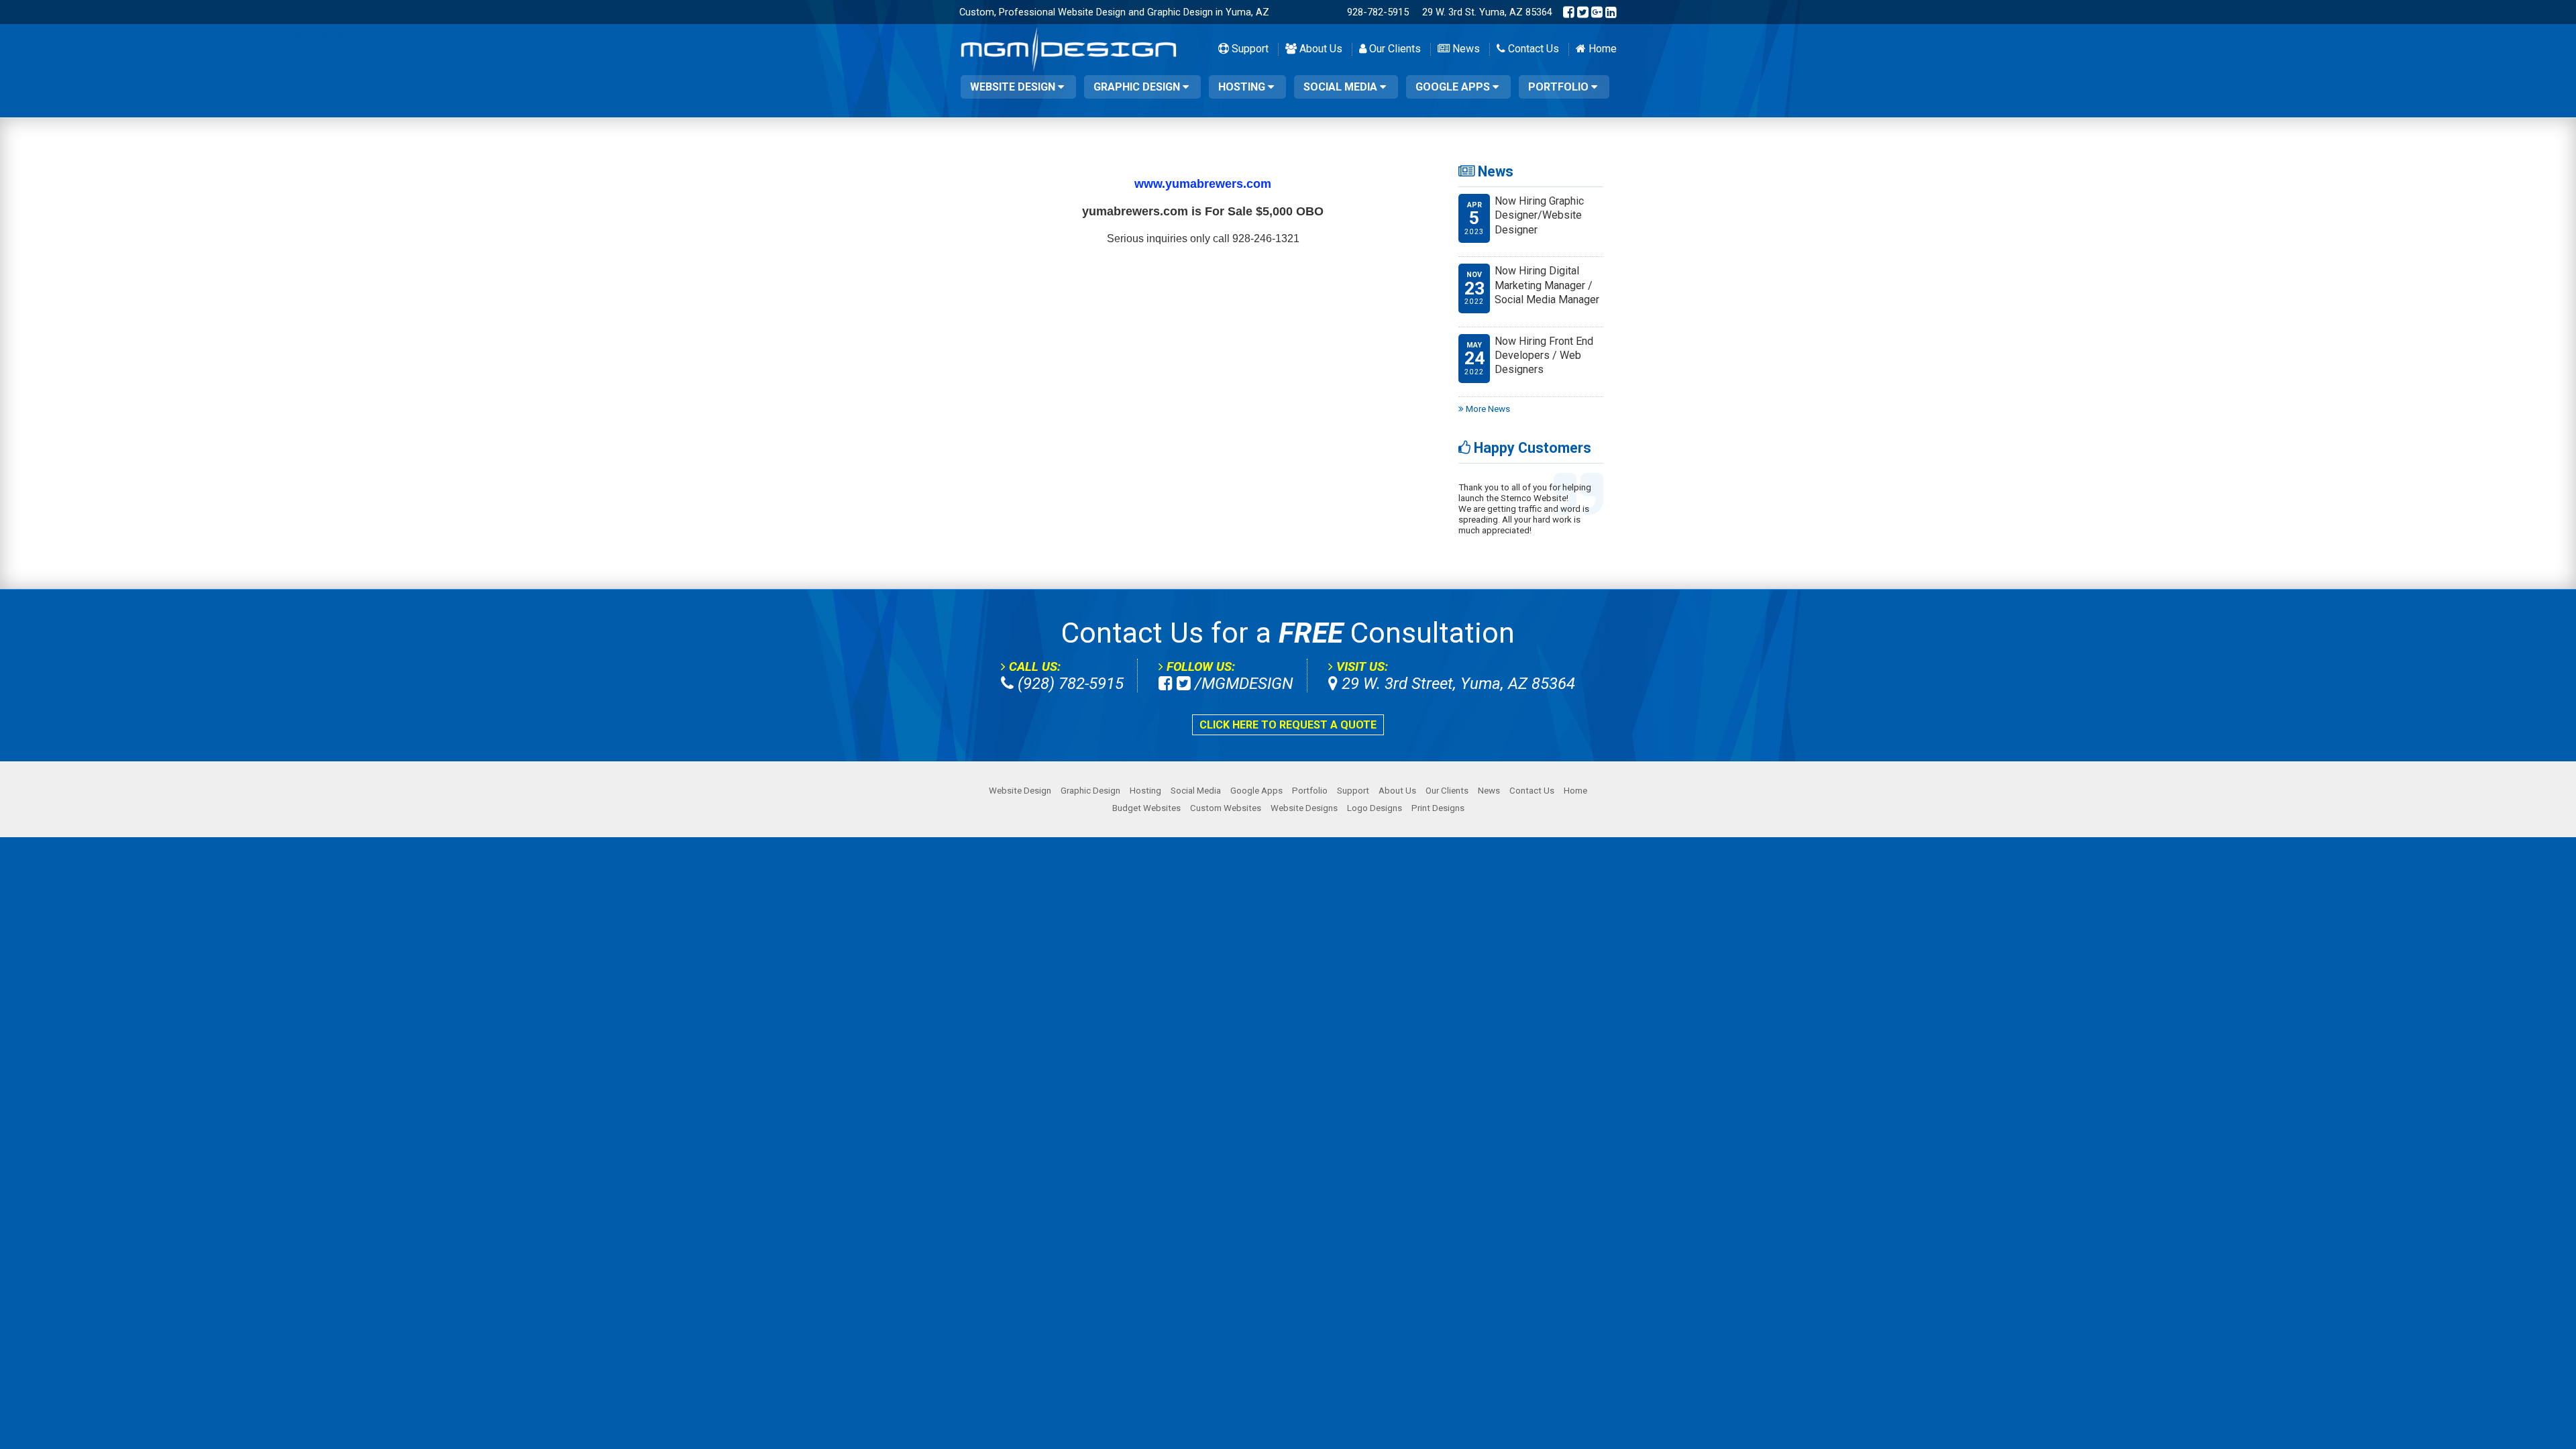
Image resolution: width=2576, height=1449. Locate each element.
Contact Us (1532, 49)
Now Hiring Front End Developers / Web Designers (1544, 356)
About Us (1320, 49)
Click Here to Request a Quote (1288, 725)
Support (1249, 49)
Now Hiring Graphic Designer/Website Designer (1539, 215)
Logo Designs (1375, 808)
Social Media (1342, 87)
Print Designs (1438, 808)
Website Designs (1304, 808)
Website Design (1014, 87)
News (1465, 49)
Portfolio (1560, 87)
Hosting (1243, 87)
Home (1601, 49)
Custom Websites (1226, 808)
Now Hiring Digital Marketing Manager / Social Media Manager (1547, 285)
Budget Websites (1146, 808)
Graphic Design (1138, 87)
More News (1487, 409)
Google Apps (1454, 87)
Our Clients (1394, 49)
